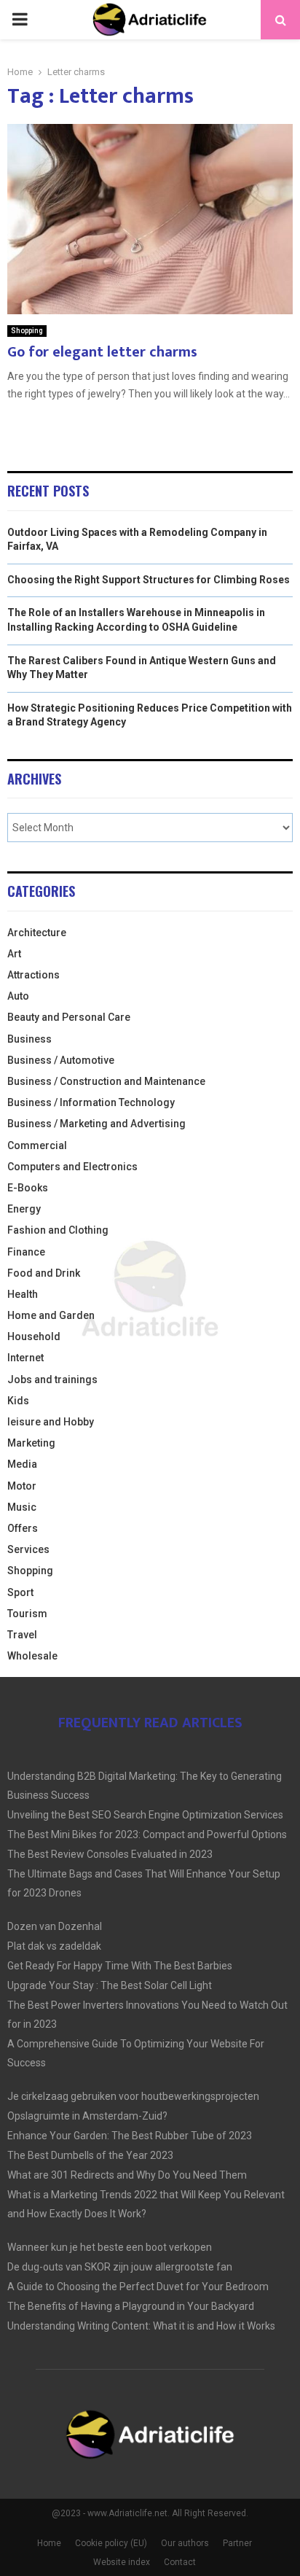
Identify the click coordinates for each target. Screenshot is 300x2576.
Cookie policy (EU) (111, 2543)
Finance (26, 1252)
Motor (22, 1486)
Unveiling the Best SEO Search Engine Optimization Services (145, 1815)
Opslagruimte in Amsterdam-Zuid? (87, 2116)
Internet (25, 1358)
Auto (18, 996)
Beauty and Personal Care (69, 1017)
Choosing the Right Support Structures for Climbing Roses (149, 580)
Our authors (185, 2543)
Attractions (33, 975)
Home (49, 2543)
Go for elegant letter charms (102, 352)
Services (28, 1549)
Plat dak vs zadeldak (54, 1946)
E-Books (28, 1188)
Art (14, 954)
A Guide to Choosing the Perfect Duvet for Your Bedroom (138, 2287)
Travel (22, 1635)
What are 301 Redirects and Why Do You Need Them (127, 2175)
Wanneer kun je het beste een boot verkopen (110, 2247)
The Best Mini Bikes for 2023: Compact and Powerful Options (147, 1834)
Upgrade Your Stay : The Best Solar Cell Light (110, 1985)
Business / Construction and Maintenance (106, 1081)
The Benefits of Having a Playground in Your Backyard (131, 2306)
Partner (237, 2543)
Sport (20, 1592)
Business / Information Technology (91, 1102)
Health (23, 1294)
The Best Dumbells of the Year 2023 (90, 2155)
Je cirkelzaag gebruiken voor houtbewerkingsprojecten (133, 2096)
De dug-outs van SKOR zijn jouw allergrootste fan (120, 2267)
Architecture (37, 933)
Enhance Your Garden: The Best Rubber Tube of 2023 (130, 2136)
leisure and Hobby (51, 1422)
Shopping (27, 331)
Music (22, 1507)
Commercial (37, 1145)
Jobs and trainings (52, 1380)
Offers (23, 1528)
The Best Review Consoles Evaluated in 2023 (110, 1854)
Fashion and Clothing (58, 1230)
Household (34, 1336)
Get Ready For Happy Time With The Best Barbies (120, 1966)
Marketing (31, 1443)
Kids (18, 1401)
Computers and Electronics (72, 1167)
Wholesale (32, 1656)
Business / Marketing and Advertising (96, 1124)
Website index (122, 2562)
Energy (24, 1209)
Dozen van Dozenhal (55, 1926)
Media (22, 1464)
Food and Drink (44, 1273)
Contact (180, 2562)
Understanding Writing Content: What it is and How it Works (141, 2326)
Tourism (27, 1614)
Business (29, 1039)
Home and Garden (51, 1315)
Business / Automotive (61, 1060)
